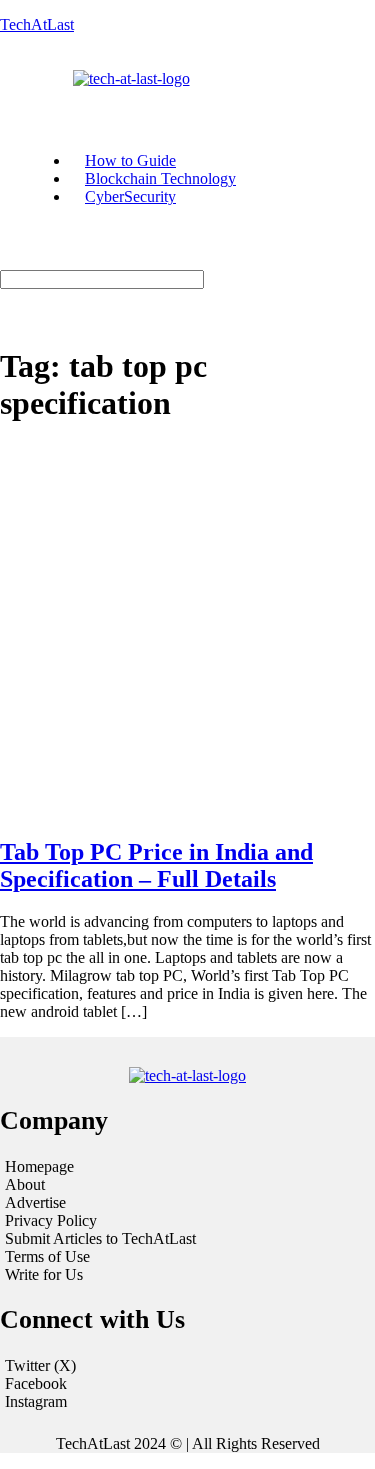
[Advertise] (187, 1203)
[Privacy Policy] (187, 1221)
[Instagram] (187, 1402)
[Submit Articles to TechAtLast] (187, 1239)
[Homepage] (187, 1167)
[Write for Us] (187, 1275)
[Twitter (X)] (187, 1366)
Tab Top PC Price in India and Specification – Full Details (156, 865)
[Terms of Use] (187, 1257)
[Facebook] (187, 1384)
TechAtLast (37, 24)
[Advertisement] (187, 631)
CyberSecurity (130, 196)
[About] (187, 1185)
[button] (32, 97)
